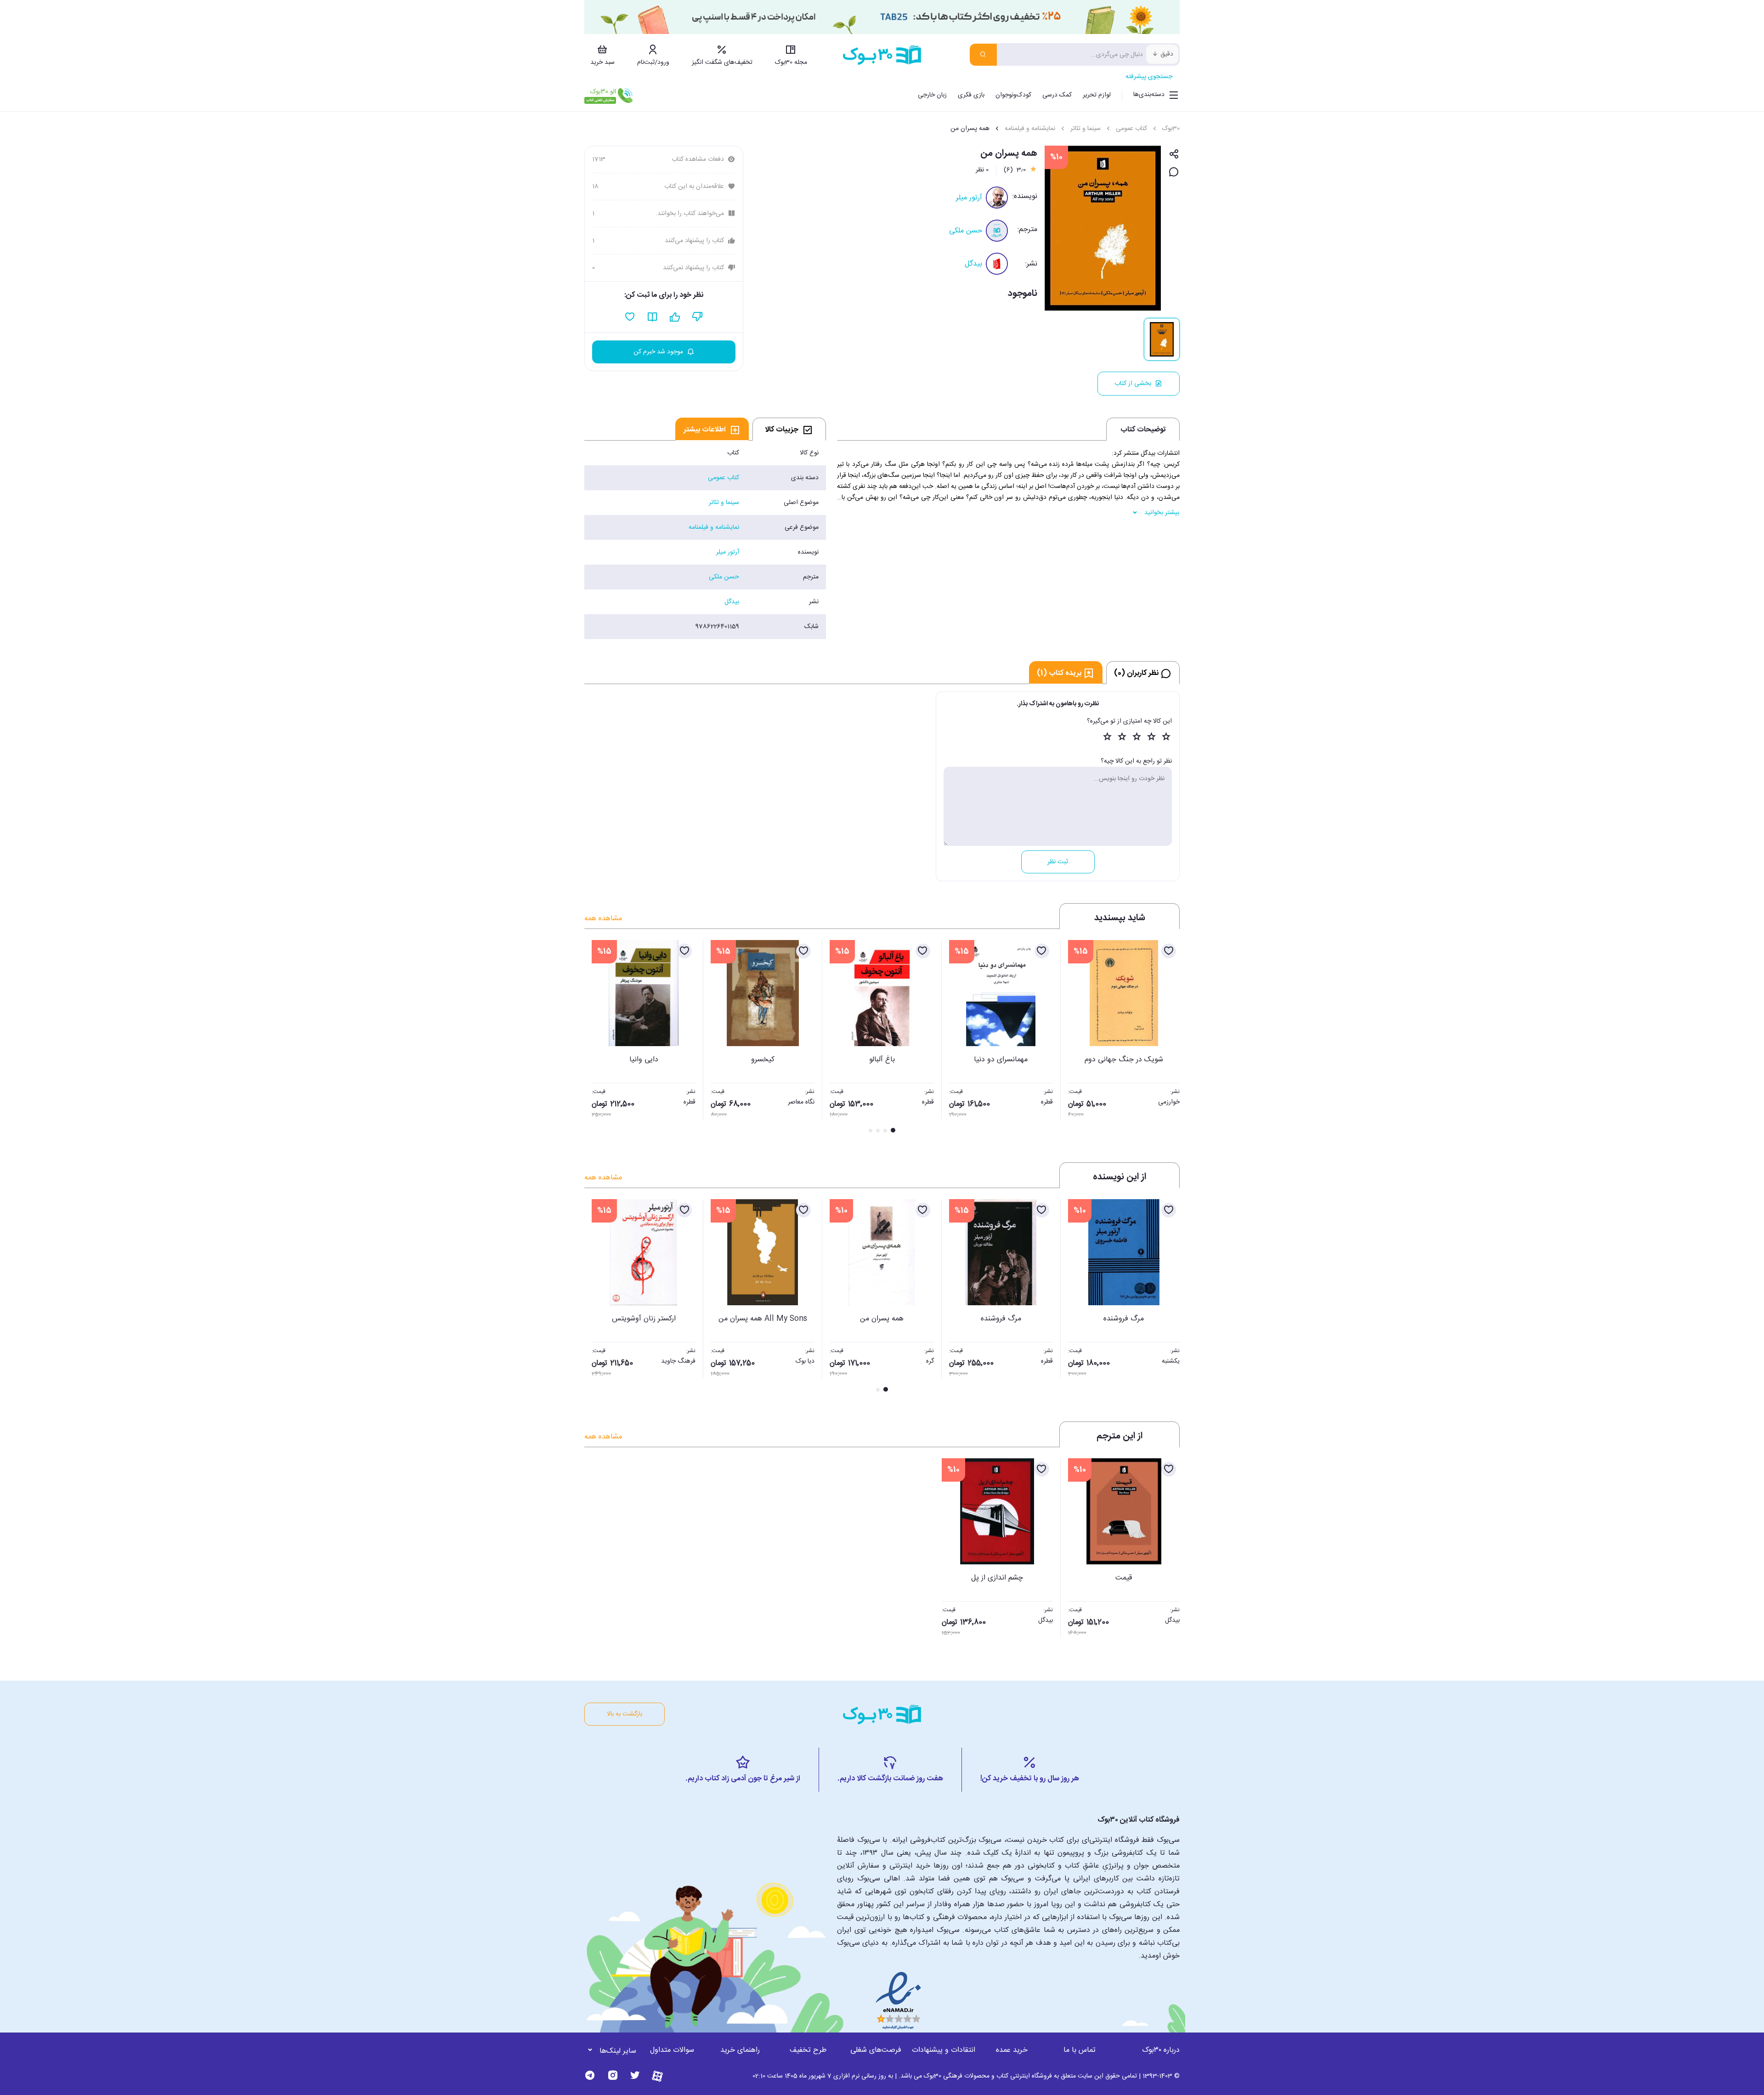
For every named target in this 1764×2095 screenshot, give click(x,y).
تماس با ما (1080, 2050)
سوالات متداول (672, 2050)
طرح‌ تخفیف (808, 2050)
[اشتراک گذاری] (1174, 155)
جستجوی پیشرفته (1149, 77)
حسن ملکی (966, 231)
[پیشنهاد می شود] (675, 317)
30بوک (1171, 129)
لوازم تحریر (1097, 95)
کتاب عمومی (1131, 129)
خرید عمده (1012, 2050)
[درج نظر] (1174, 173)
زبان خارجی (932, 95)
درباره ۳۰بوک (1161, 2050)
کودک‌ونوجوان (1013, 95)
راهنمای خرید (740, 2050)
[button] (596, 1037)
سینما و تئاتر (1086, 129)
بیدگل (973, 264)
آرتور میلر (969, 198)
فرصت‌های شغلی (876, 2050)
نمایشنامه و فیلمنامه (1030, 129)
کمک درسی (1057, 95)
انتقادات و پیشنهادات (944, 2050)
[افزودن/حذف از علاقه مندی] (1169, 951)
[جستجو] (983, 55)
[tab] (789, 429)
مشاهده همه (603, 919)
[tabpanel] (705, 540)
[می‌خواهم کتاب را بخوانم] (653, 317)
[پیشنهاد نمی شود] (698, 317)
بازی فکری (971, 95)
